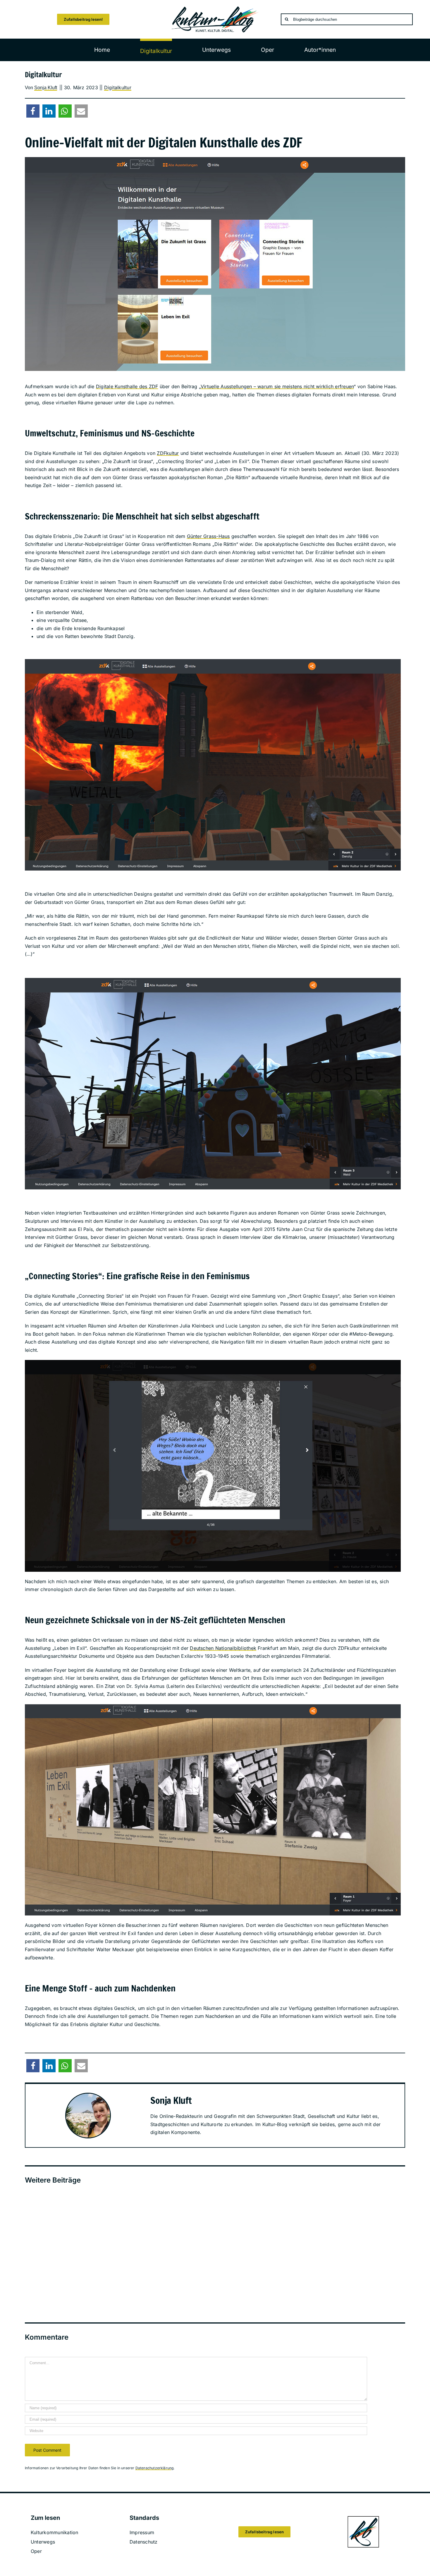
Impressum (142, 2532)
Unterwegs (43, 2542)
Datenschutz (144, 2542)
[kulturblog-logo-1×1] (363, 2518)
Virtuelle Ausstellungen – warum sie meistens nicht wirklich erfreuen (277, 386)
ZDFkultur (168, 453)
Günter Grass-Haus (208, 536)
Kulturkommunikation (55, 2532)
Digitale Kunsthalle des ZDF (127, 386)
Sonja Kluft (46, 88)
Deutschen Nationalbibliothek (223, 1648)
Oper (36, 2551)
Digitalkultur (118, 87)
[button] (33, 111)
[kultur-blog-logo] (215, 8)
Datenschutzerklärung (155, 2468)
